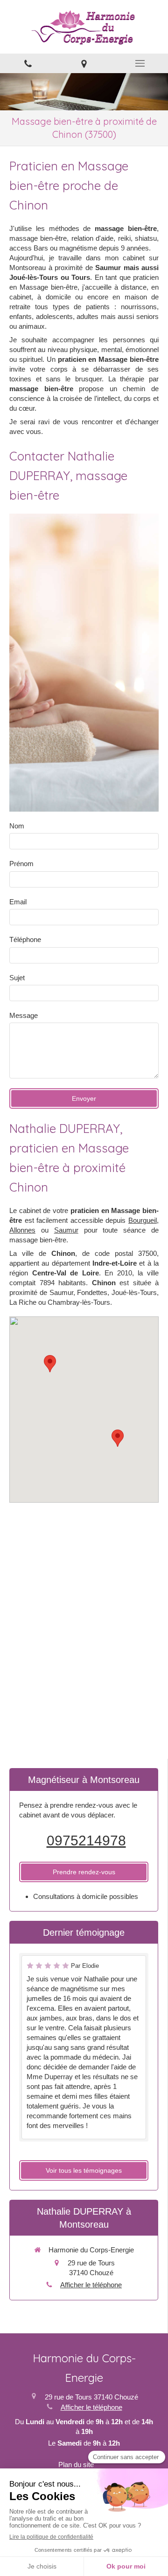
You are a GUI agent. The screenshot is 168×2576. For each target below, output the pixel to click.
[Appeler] (28, 63)
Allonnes (22, 1230)
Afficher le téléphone (91, 2285)
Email (18, 902)
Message (24, 1015)
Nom (17, 826)
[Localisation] (84, 63)
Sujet (17, 978)
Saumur (66, 1230)
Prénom (21, 864)
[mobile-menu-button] (140, 63)
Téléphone (25, 939)
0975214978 (86, 1840)
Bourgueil (143, 1220)
